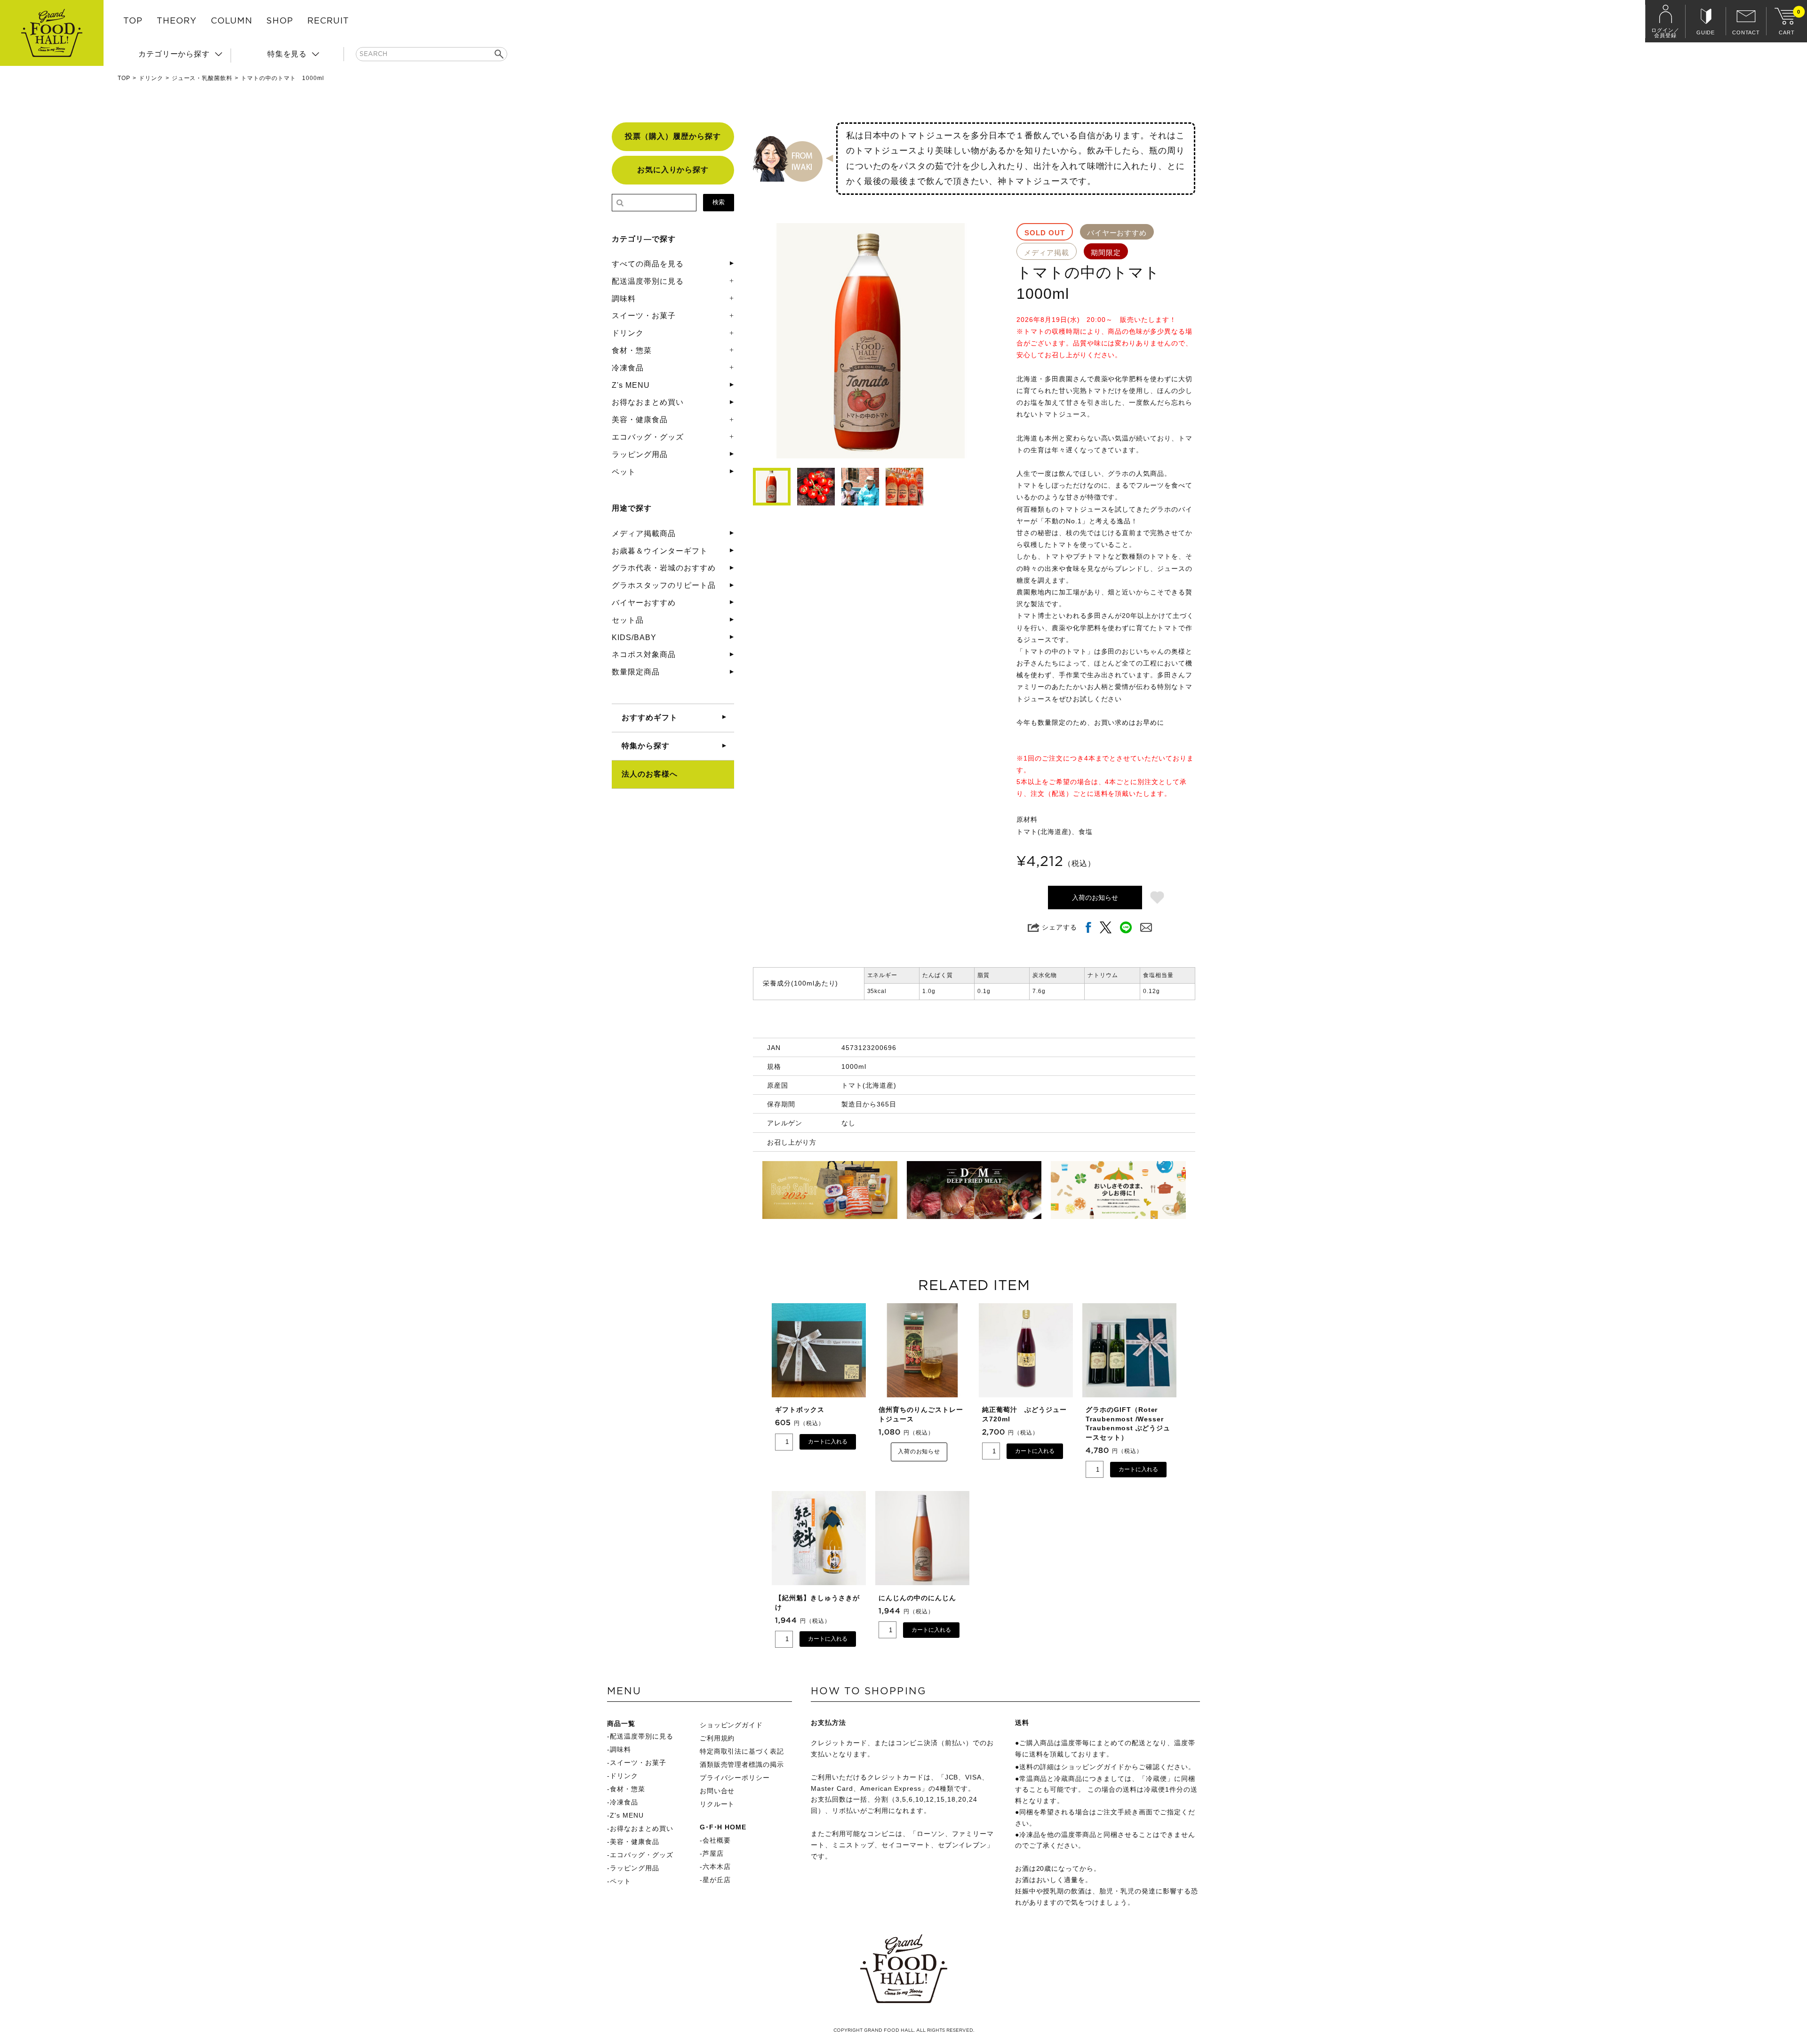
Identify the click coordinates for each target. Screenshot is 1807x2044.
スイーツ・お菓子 (644, 316)
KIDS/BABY (634, 637)
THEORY (177, 21)
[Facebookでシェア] (1088, 927)
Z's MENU (631, 385)
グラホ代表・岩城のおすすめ (664, 568)
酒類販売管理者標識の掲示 (742, 1764)
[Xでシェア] (1106, 927)
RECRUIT (328, 21)
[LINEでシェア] (1126, 927)
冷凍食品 (628, 368)
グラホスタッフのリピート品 (664, 585)
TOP (133, 21)
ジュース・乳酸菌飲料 (202, 78)
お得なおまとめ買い (648, 402)
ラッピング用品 (640, 454)
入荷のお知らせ (1095, 898)
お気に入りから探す (673, 170)
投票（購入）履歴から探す (673, 136)
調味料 (624, 299)
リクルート (717, 1804)
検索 (719, 202)
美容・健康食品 (640, 420)
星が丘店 (717, 1880)
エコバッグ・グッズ (648, 437)
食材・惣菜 (632, 350)
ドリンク (151, 78)
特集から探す (646, 746)
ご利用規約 (717, 1738)
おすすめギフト (650, 717)
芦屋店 (713, 1853)
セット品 (628, 620)
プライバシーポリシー (735, 1778)
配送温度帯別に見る (648, 281)
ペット (624, 472)
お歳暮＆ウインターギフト (660, 551)
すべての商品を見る (648, 264)
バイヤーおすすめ (644, 603)
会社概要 (717, 1840)
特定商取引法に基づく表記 (742, 1751)
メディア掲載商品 (644, 533)
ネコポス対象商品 (644, 654)
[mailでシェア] (1146, 927)
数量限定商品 (636, 672)
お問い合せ (717, 1791)
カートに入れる (828, 1442)
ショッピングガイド (732, 1725)
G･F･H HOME (723, 1827)
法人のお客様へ (650, 774)
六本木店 (717, 1867)
